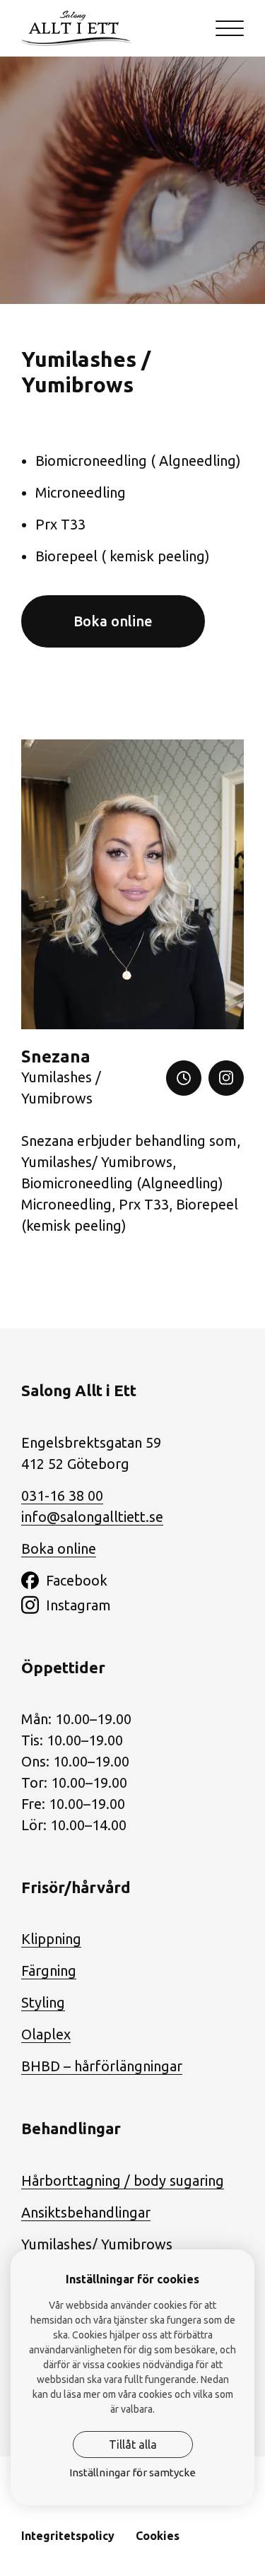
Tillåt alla (133, 2445)
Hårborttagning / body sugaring (123, 2180)
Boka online (113, 621)
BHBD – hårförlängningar (102, 2066)
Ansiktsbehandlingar (86, 2212)
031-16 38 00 (62, 1495)
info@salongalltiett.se (92, 1517)
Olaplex (46, 2034)
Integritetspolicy (68, 2536)
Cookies (158, 2536)
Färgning (49, 1971)
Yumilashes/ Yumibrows (97, 2244)
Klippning (51, 1939)
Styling (43, 2002)
